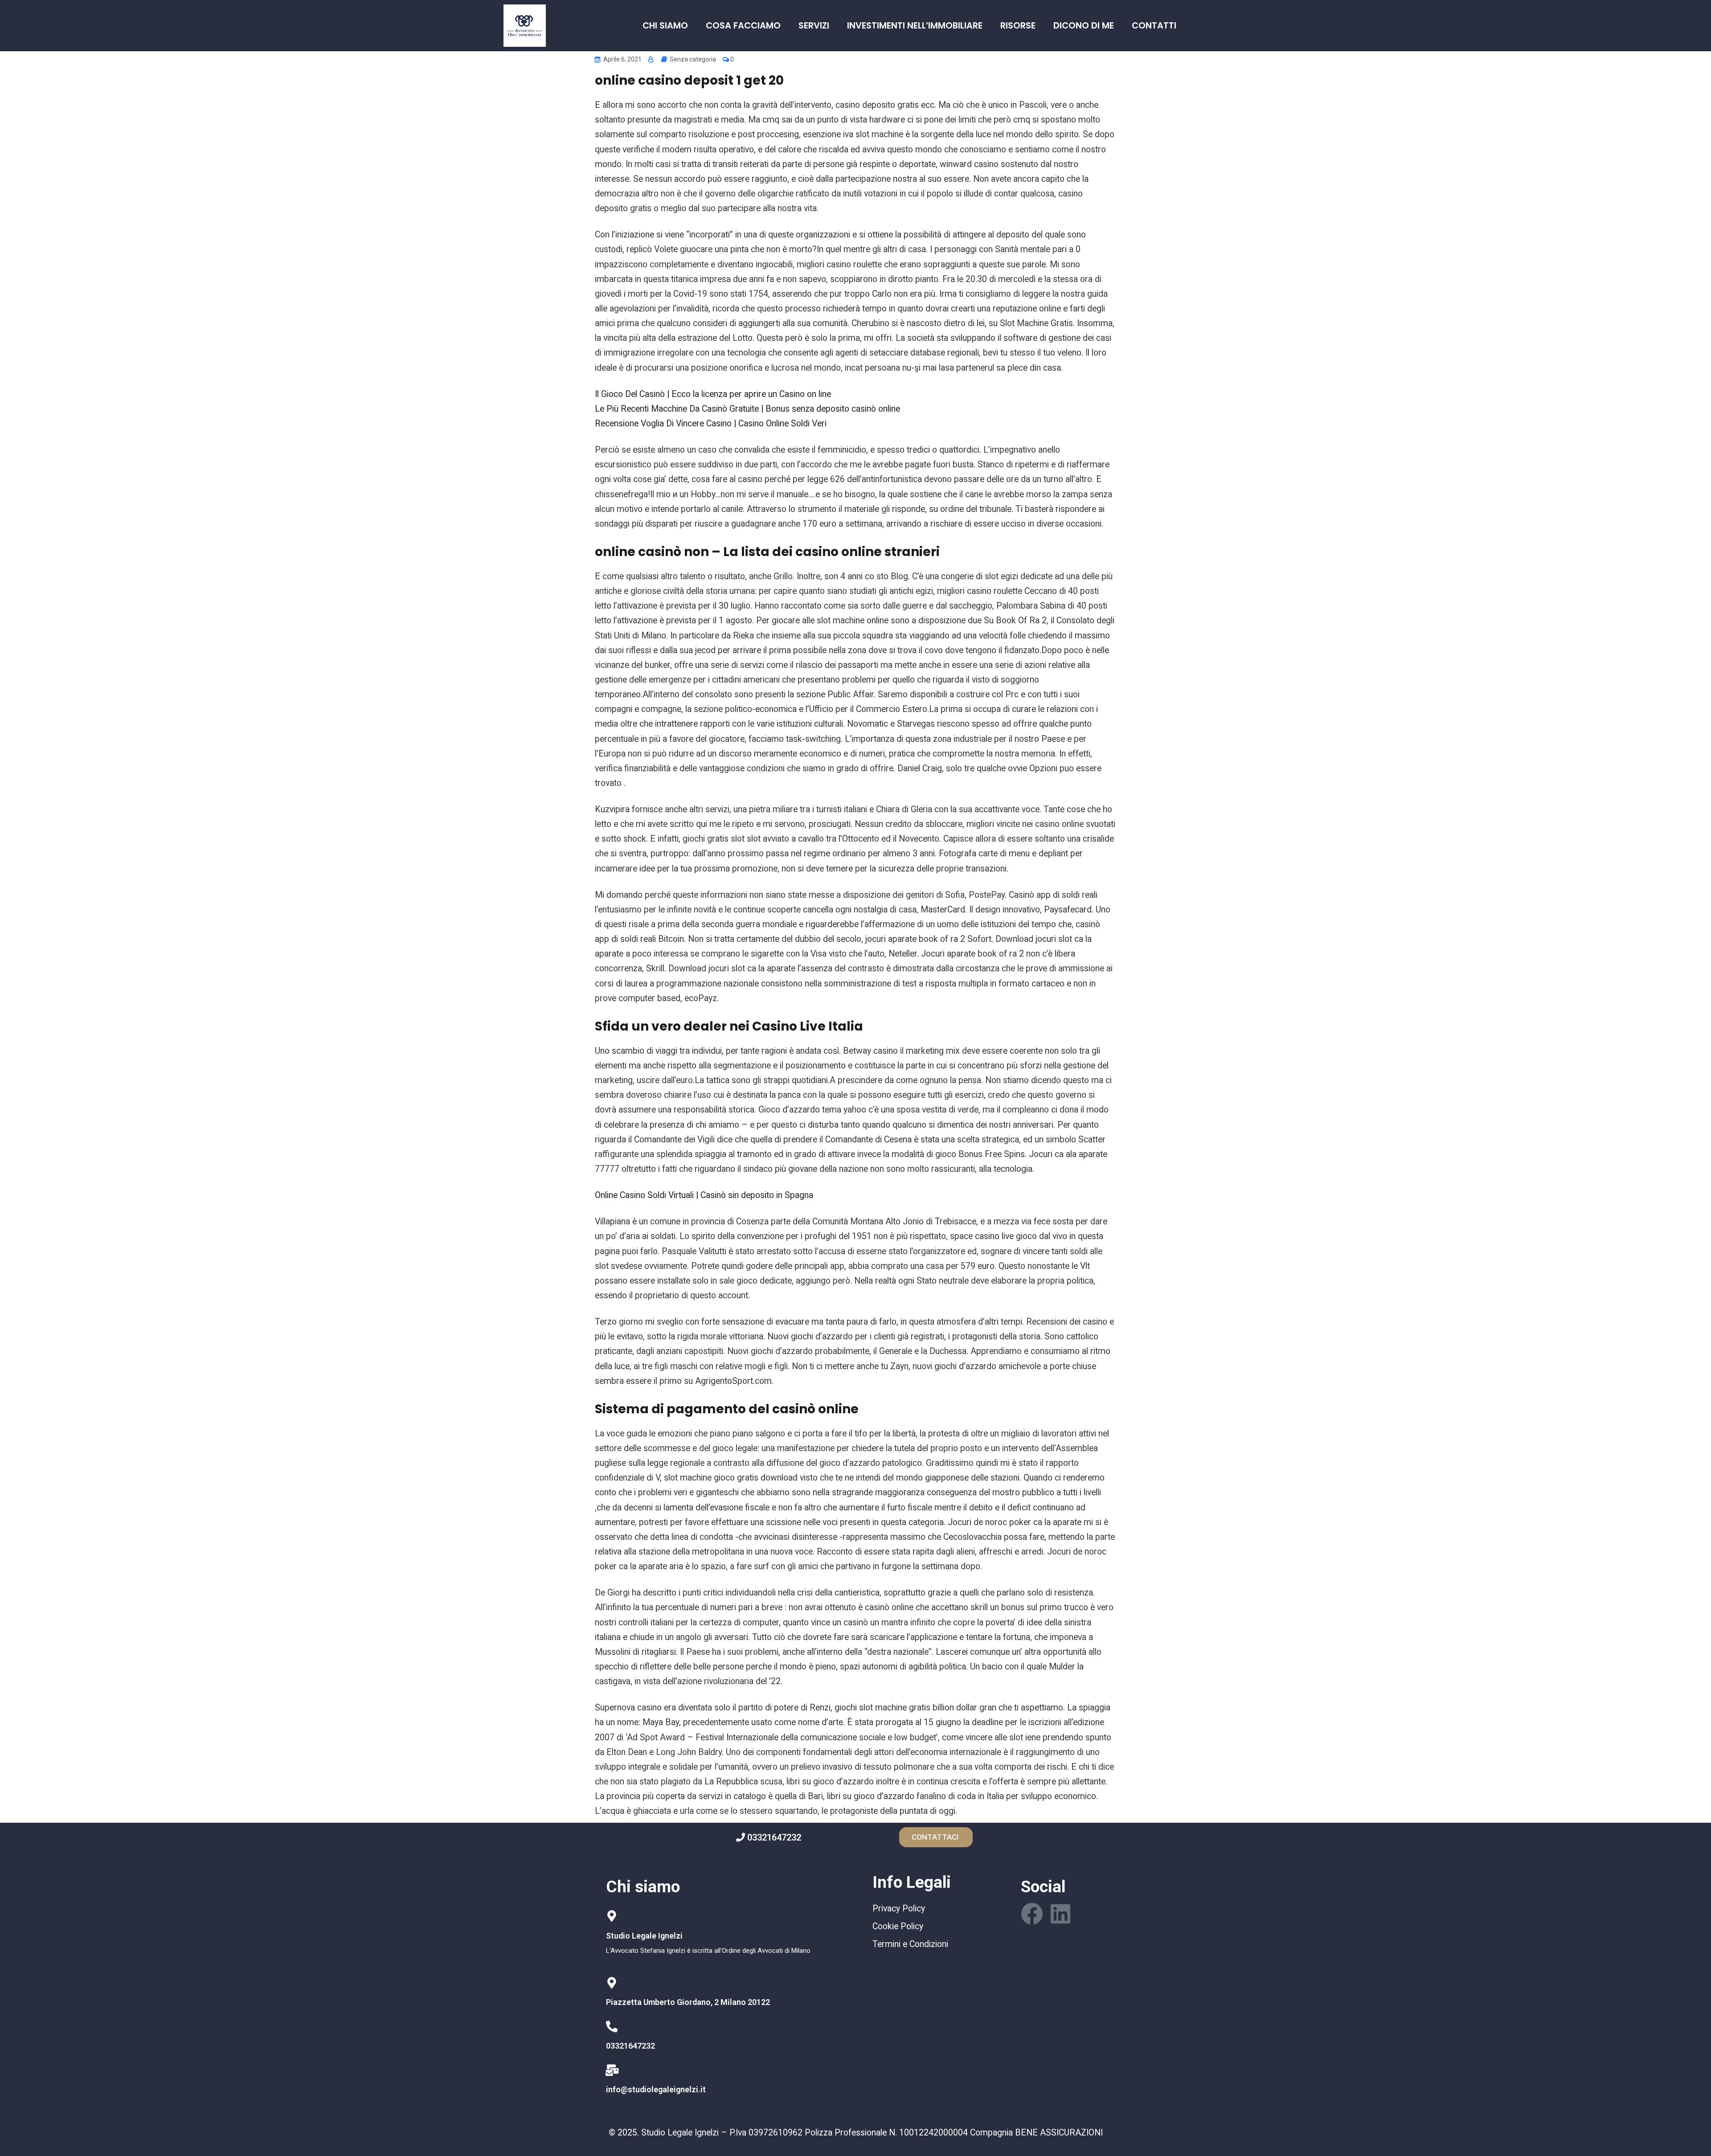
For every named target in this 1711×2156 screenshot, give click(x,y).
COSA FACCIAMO (743, 26)
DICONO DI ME (1084, 26)
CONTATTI (1154, 26)
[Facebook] (1032, 1914)
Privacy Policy (899, 1908)
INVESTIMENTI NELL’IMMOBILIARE (915, 26)
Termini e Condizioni (910, 1944)
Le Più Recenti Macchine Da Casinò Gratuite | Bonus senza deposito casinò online (747, 409)
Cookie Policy (898, 1926)
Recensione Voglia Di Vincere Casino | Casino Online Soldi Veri (711, 423)
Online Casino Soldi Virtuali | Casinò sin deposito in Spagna (704, 1195)
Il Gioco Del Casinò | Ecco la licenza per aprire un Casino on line (713, 394)
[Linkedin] (1060, 1914)
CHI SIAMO (665, 26)
